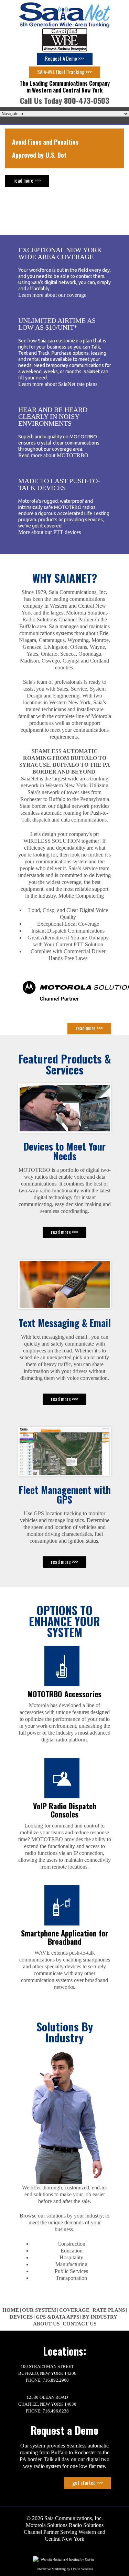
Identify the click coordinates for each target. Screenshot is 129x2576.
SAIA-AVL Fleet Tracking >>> (64, 72)
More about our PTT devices (50, 532)
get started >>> (88, 2482)
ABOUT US (46, 2324)
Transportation (71, 2278)
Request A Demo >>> (65, 58)
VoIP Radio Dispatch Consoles (65, 1810)
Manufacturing (71, 2264)
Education (72, 2251)
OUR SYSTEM (39, 2310)
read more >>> (50, 180)
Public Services (71, 2271)
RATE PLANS (109, 2310)
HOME (11, 2310)
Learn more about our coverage (52, 295)
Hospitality (71, 2257)
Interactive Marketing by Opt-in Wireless (65, 2569)
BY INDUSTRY (100, 2317)
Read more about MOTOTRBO (53, 455)
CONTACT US (79, 2324)
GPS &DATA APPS (57, 2317)
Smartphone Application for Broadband (65, 1937)
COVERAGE (74, 2310)
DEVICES (21, 2317)
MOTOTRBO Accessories (64, 1694)
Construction (71, 2244)
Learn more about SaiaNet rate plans (58, 384)
